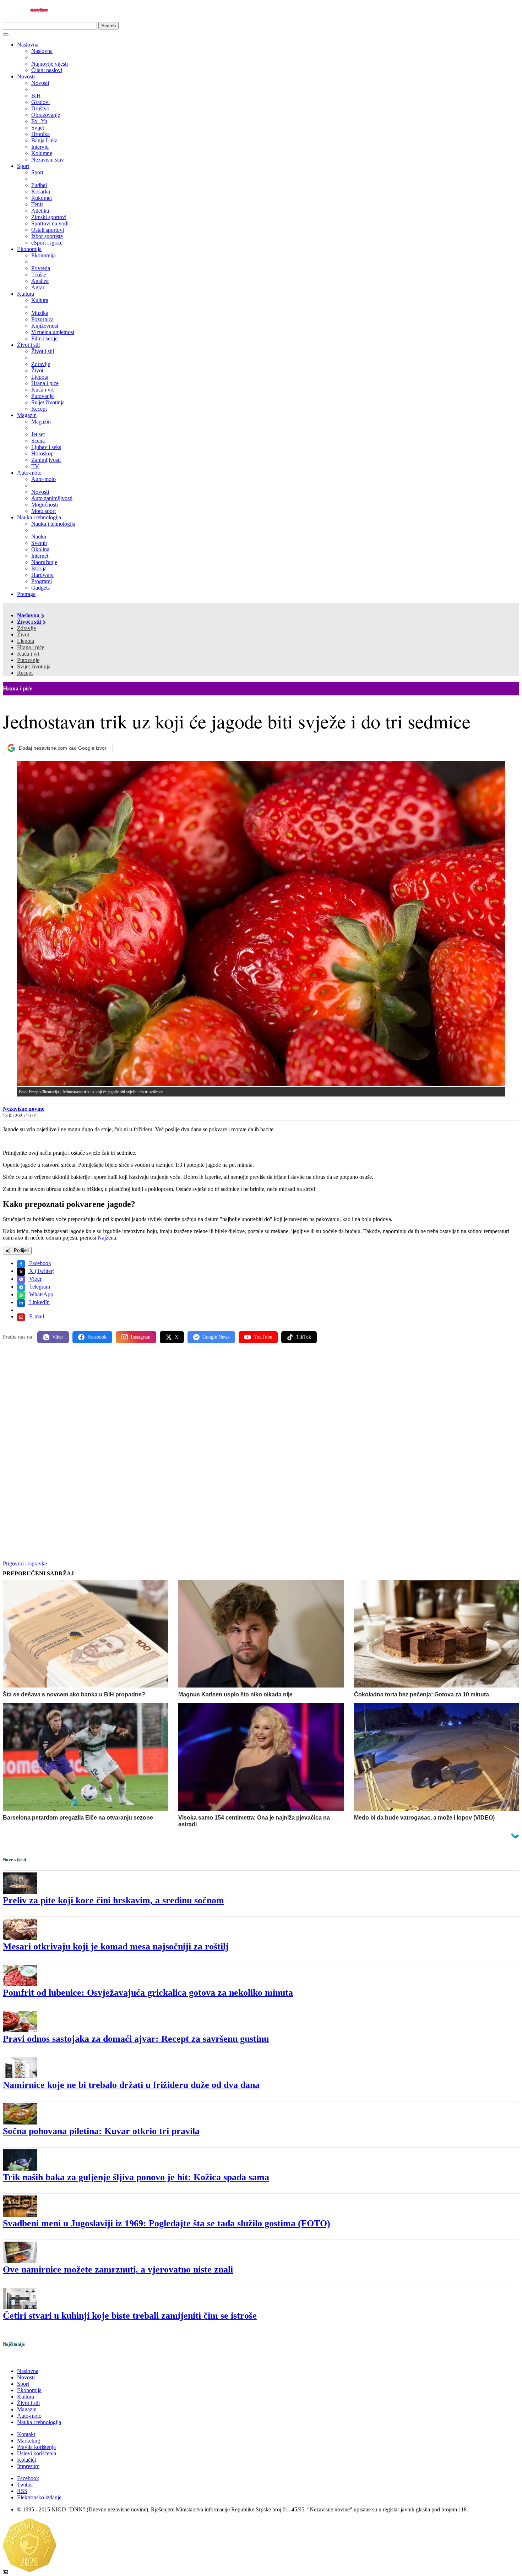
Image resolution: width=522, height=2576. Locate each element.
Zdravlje (26, 628)
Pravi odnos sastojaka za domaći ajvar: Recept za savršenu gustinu (136, 2039)
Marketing (29, 2441)
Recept (25, 673)
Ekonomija (29, 249)
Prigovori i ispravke (25, 1563)
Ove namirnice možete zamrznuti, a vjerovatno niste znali (118, 2269)
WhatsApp (40, 1294)
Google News (216, 1337)
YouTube (263, 1337)
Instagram (141, 1337)
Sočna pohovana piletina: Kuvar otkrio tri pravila (101, 2131)
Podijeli (21, 1250)
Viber (35, 1279)
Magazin (27, 415)
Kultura (26, 294)
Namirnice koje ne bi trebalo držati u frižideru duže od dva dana (131, 2085)
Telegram (39, 1287)
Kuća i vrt (28, 654)
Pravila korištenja (36, 2447)
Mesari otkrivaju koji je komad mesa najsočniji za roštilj (116, 1946)
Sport (23, 166)
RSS (22, 2491)
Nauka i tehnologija (39, 517)
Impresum (28, 2466)
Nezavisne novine (24, 1109)
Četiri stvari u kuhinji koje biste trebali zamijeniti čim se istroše (130, 2316)
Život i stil (28, 345)
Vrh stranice (23, 2359)
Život (23, 635)
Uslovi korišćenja (37, 2453)
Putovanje (28, 660)
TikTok (304, 1337)
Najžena (107, 1238)
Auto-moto (29, 473)
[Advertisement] (216, 1404)
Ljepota (26, 641)
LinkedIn (39, 1302)
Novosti (26, 76)
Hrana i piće (31, 647)
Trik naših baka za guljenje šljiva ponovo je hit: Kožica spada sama (136, 2177)
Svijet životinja (34, 666)
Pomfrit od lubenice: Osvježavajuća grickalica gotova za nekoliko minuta (148, 1993)
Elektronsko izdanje (39, 2497)
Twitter (25, 2485)
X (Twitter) (41, 1271)
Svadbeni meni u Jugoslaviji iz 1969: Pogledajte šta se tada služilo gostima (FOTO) (167, 2223)
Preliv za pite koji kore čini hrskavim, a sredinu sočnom (113, 1900)
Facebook (39, 1263)
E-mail (36, 1316)
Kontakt (26, 2434)
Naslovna (28, 45)
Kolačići (26, 2460)
